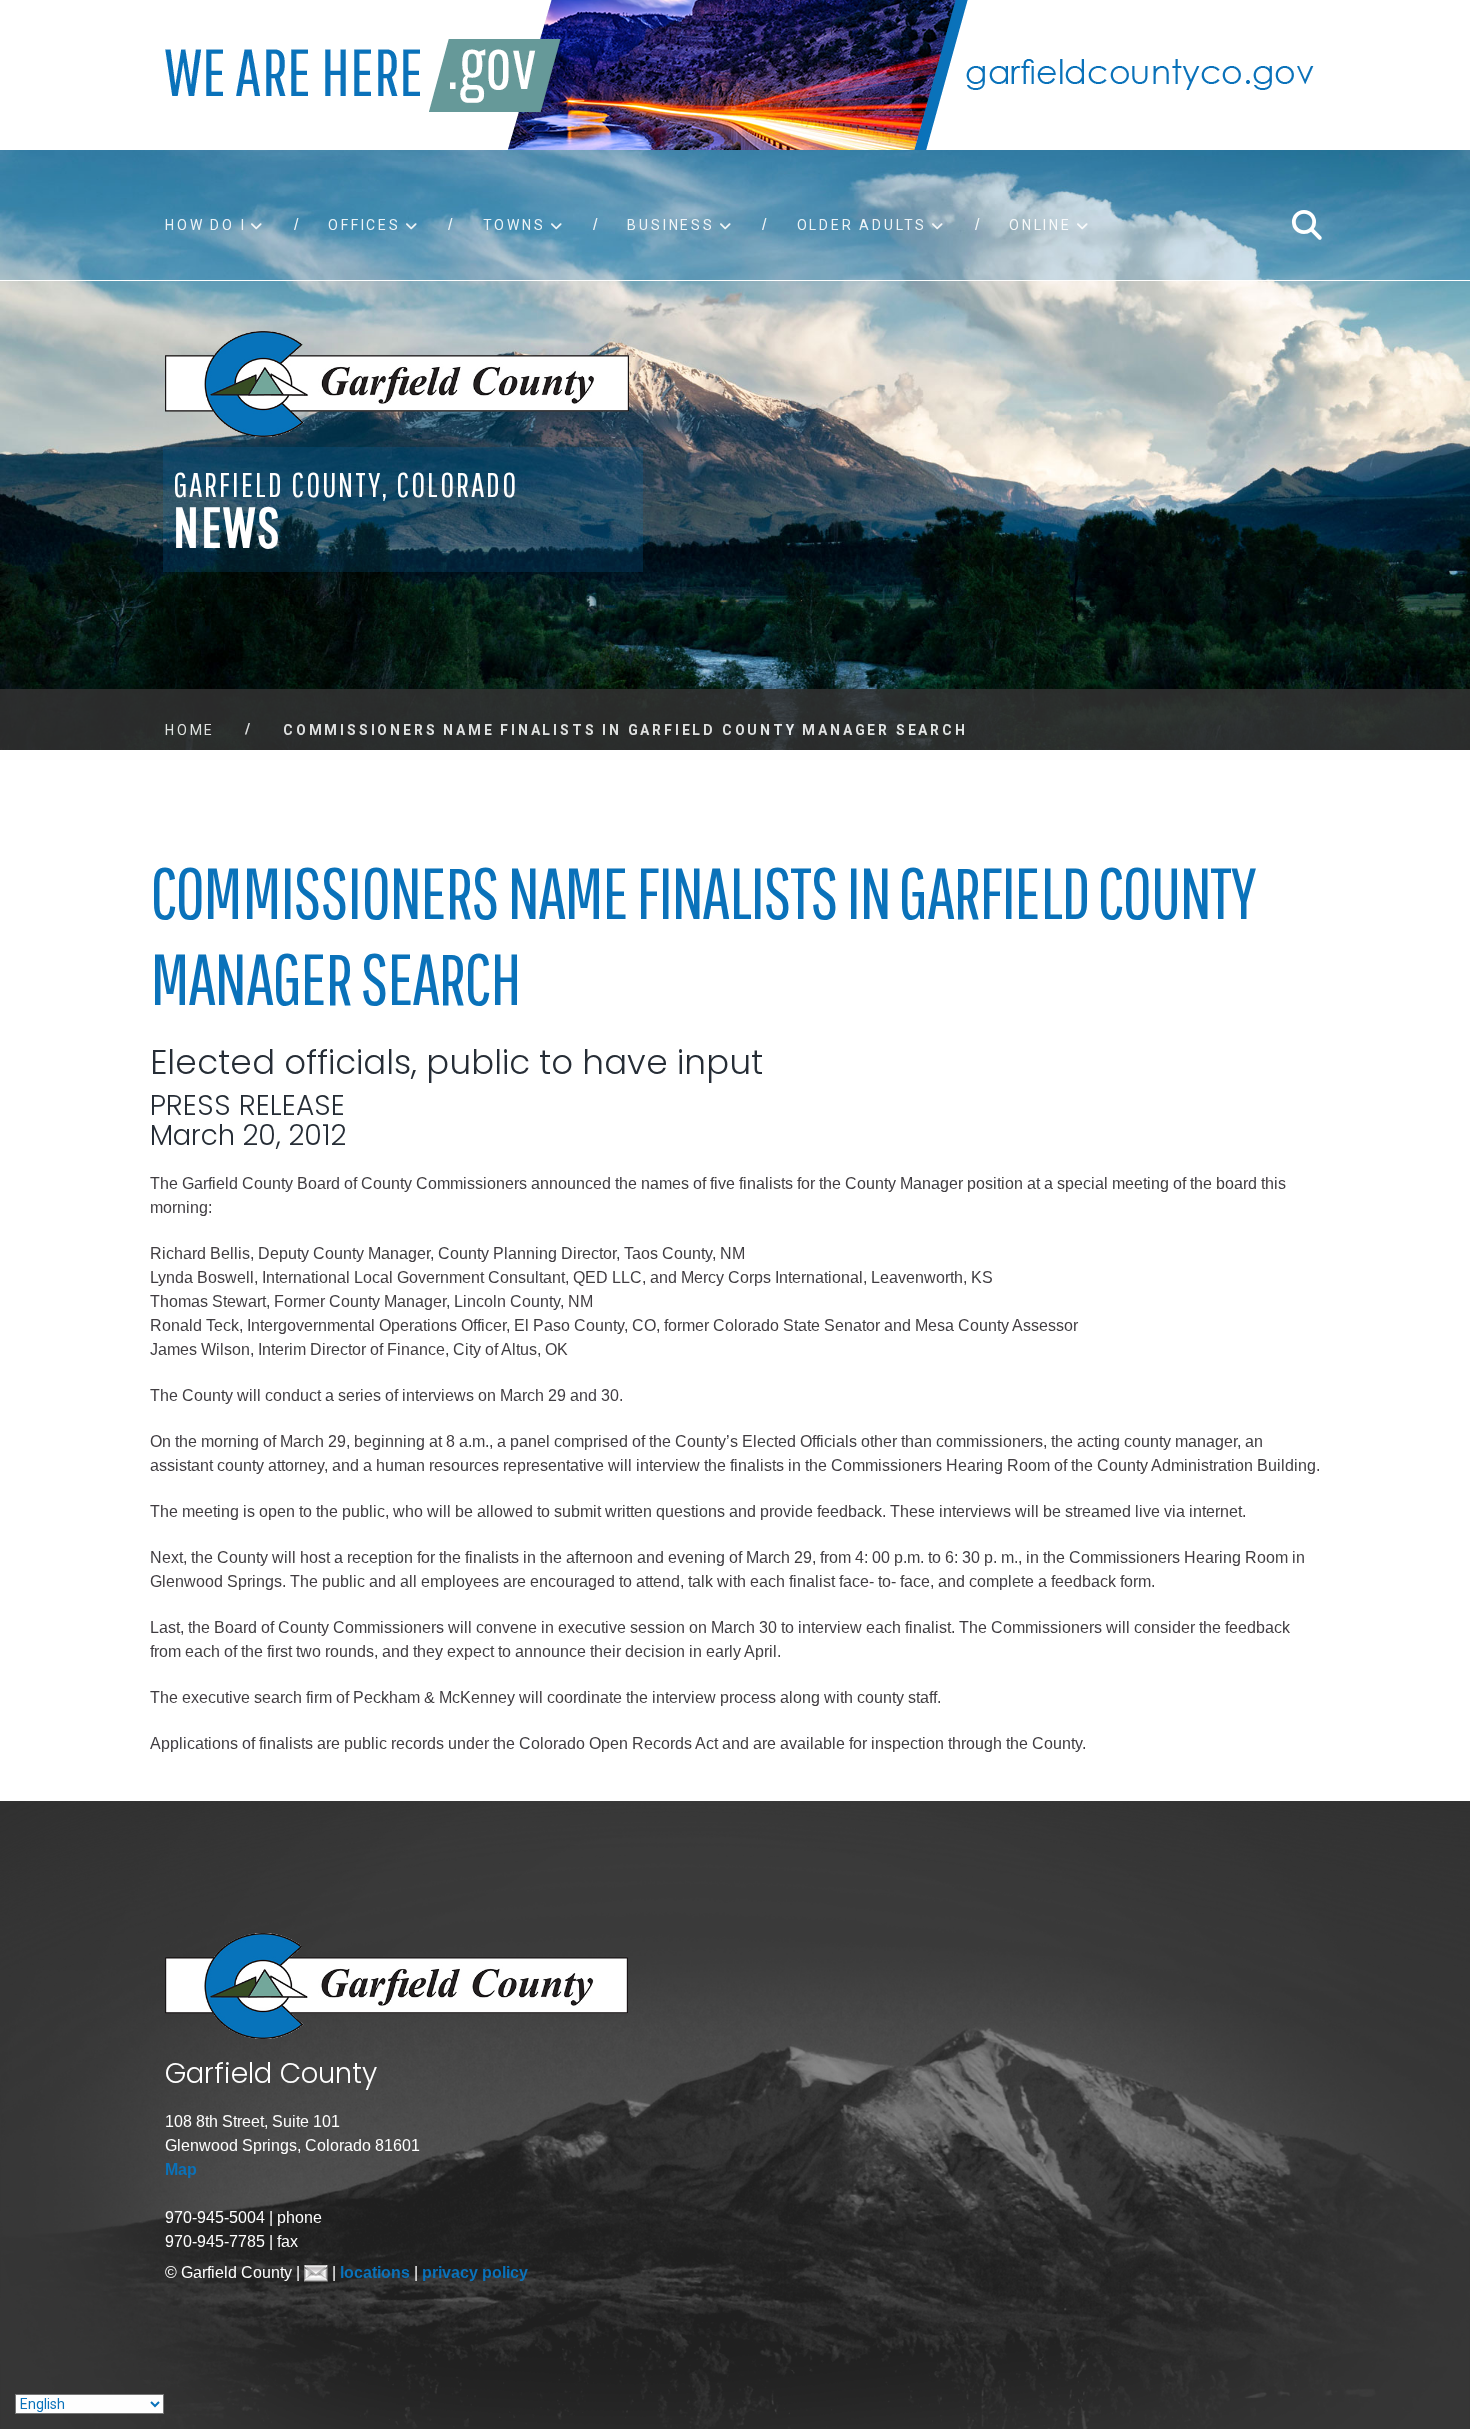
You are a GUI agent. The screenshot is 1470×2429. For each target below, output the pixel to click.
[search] (1306, 225)
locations (377, 2272)
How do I (205, 225)
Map (181, 2169)
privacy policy (475, 2272)
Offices (364, 225)
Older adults (862, 225)
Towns (514, 225)
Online (1040, 225)
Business (670, 225)
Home (190, 730)
